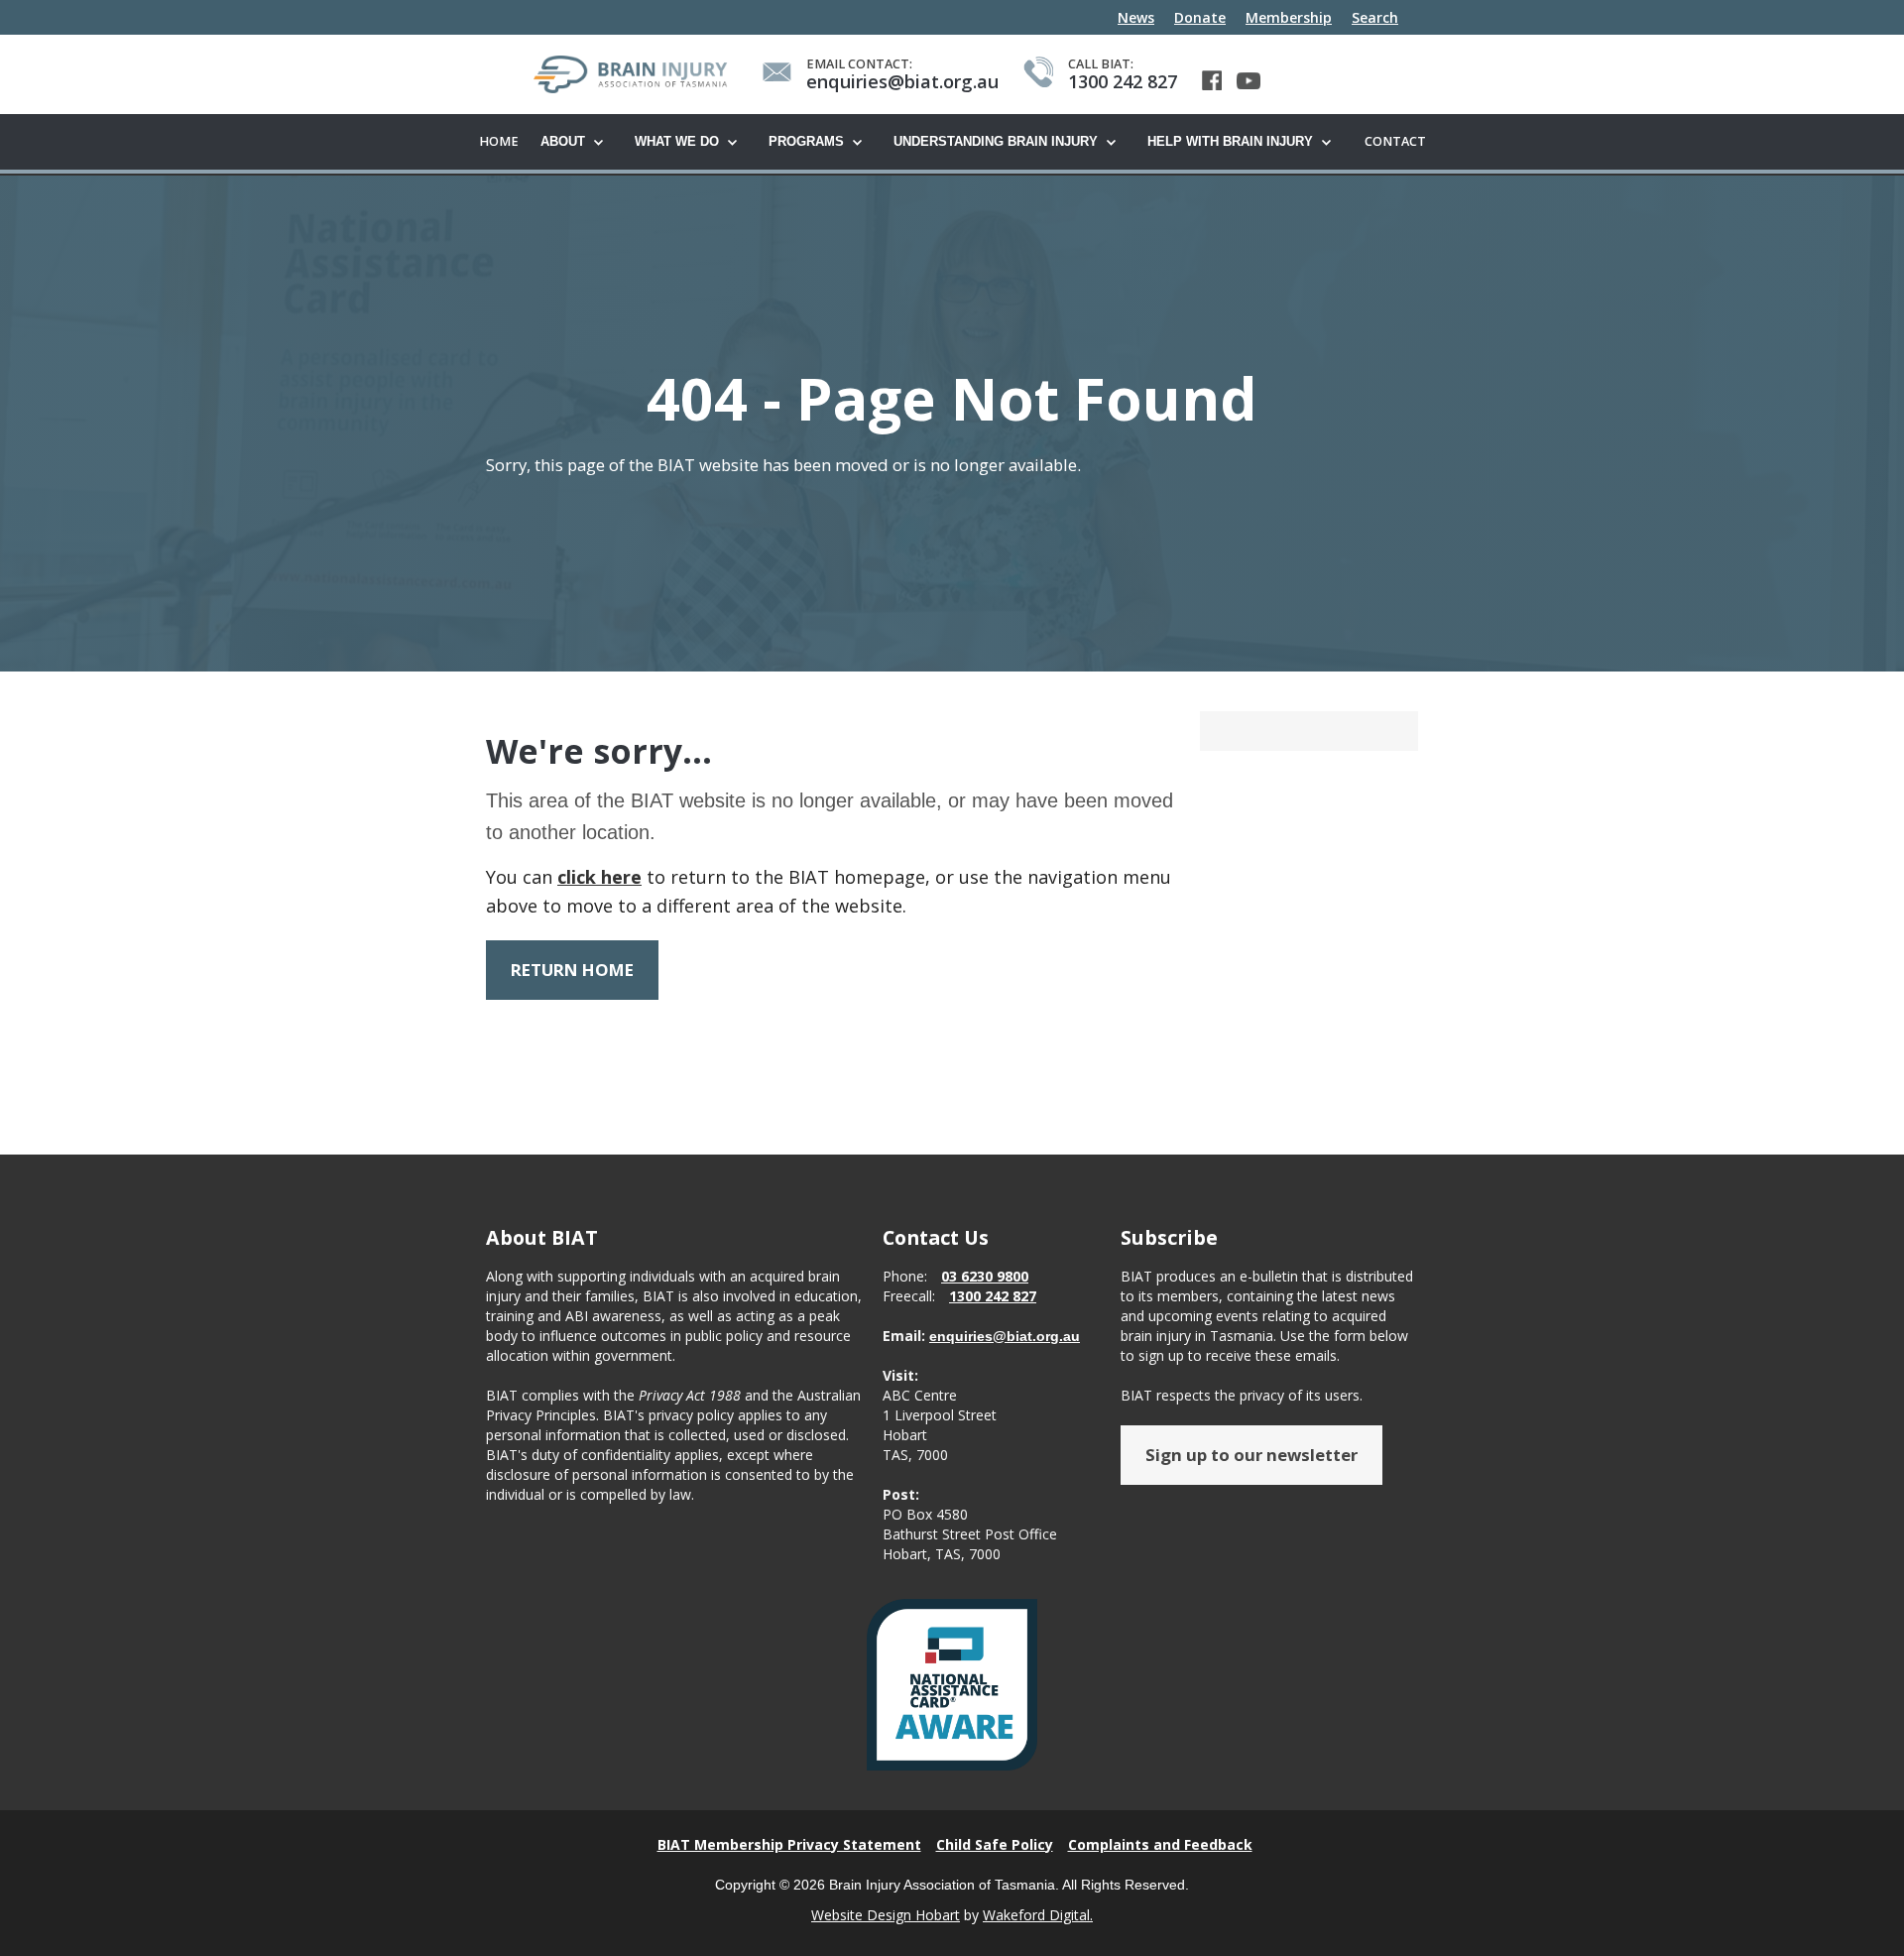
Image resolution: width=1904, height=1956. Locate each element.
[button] (578, 143)
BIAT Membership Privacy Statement (789, 1844)
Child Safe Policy (995, 1844)
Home (499, 141)
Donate (1200, 17)
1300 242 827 (993, 1296)
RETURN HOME (572, 970)
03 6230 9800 (985, 1276)
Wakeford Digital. (1038, 1915)
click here (599, 877)
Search (1375, 17)
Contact (1395, 141)
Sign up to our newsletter (1251, 1455)
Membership (1289, 17)
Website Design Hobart (886, 1915)
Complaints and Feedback (1160, 1844)
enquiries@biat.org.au (1005, 1336)
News (1136, 17)
